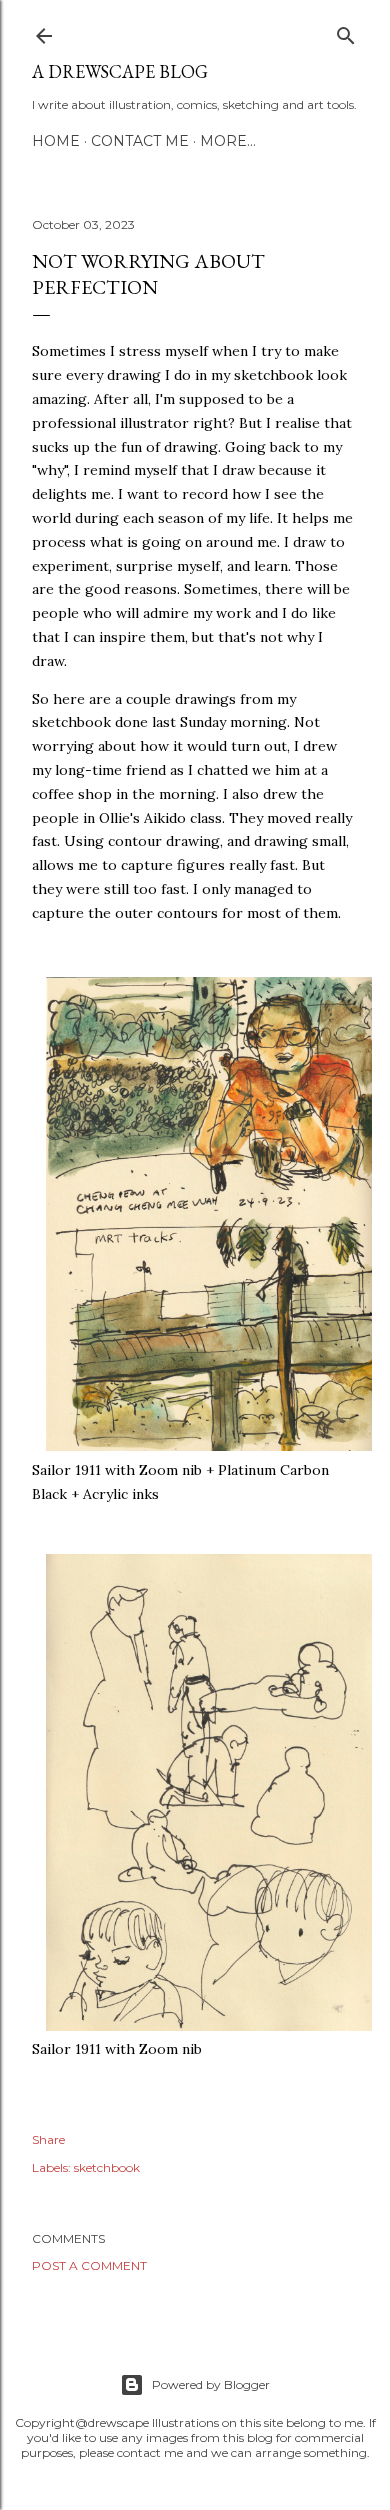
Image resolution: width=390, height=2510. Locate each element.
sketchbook (107, 2167)
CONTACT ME (140, 141)
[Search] (346, 31)
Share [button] (48, 2139)
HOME (56, 141)
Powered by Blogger (211, 2384)
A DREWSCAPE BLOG (120, 71)
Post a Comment (89, 2265)
